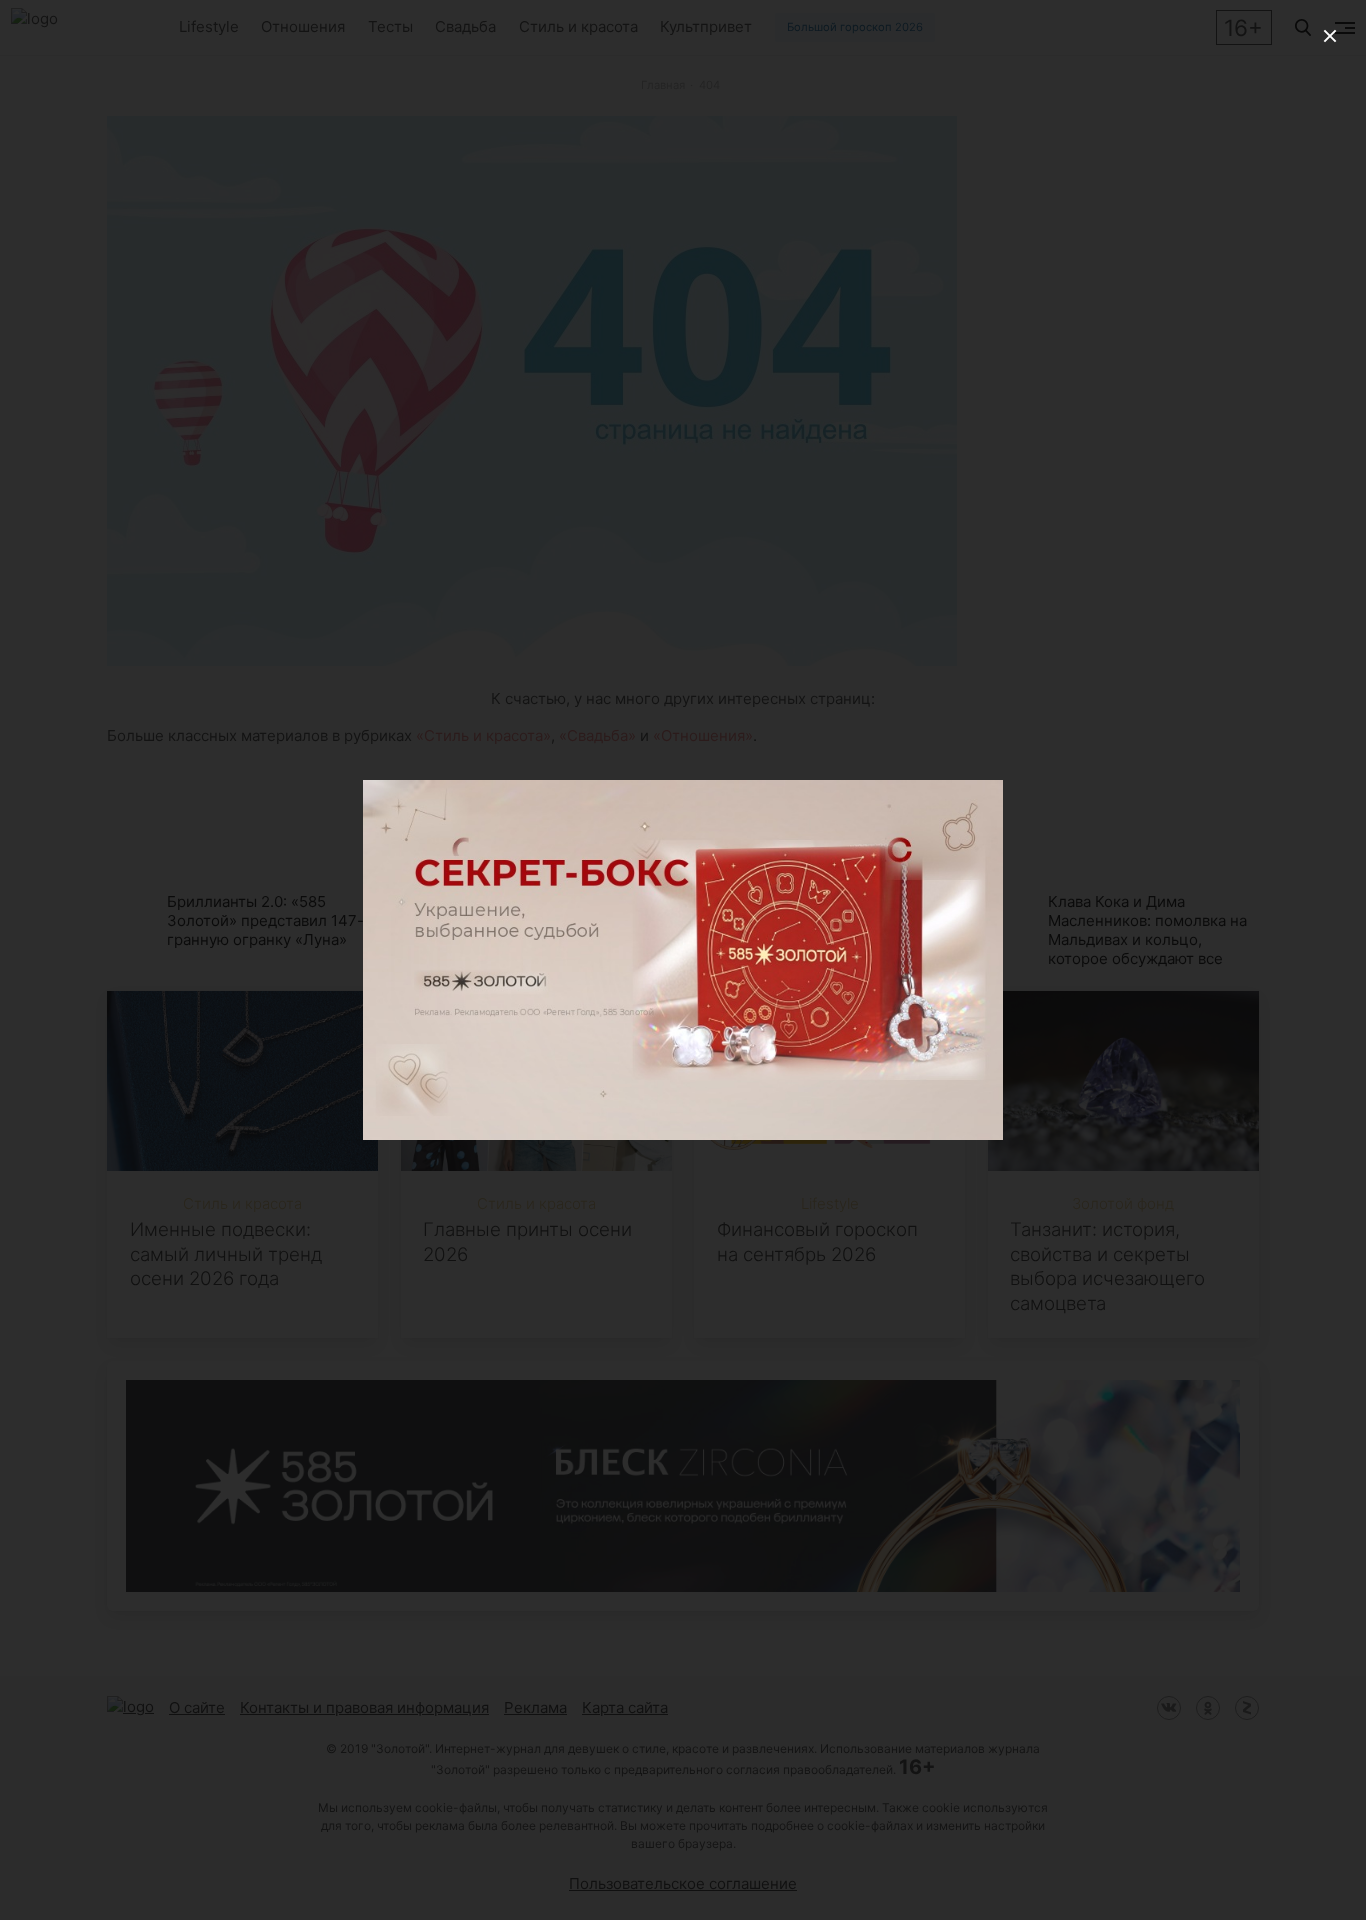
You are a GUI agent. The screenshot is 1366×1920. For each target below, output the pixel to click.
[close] (1330, 36)
